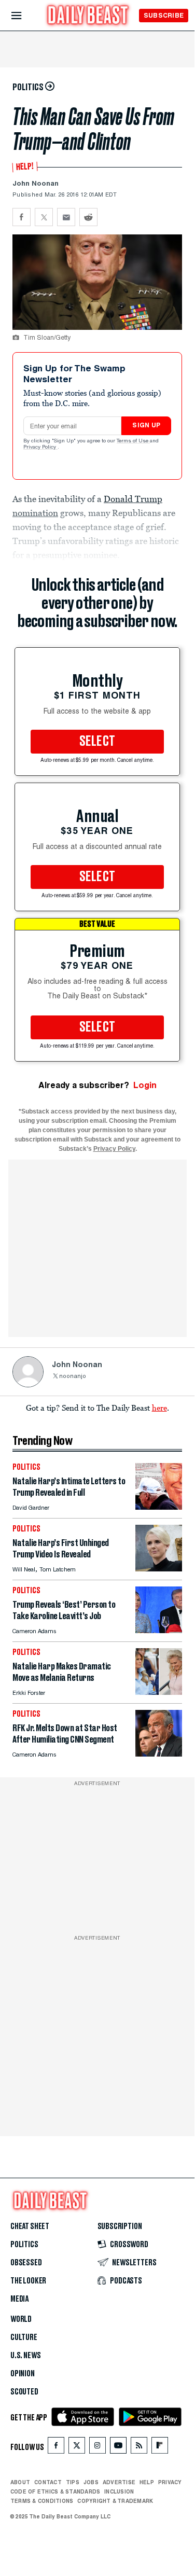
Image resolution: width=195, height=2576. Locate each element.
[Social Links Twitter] (77, 2448)
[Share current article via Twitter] (44, 217)
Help (147, 2482)
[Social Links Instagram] (97, 2448)
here (159, 1408)
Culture (24, 2337)
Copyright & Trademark (115, 2501)
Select (97, 742)
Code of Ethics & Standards (55, 2491)
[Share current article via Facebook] (22, 217)
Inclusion (119, 2491)
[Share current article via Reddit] (88, 217)
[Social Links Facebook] (56, 2448)
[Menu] (25, 16)
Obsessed (26, 2263)
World (21, 2319)
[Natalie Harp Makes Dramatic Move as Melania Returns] (159, 1692)
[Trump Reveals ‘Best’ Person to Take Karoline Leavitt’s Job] (159, 1630)
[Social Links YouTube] (118, 2448)
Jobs (91, 2482)
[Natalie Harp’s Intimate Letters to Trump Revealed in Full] (159, 1507)
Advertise (119, 2482)
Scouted (24, 2392)
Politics (24, 2245)
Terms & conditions (42, 2501)
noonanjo (73, 1377)
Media (19, 2299)
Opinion (23, 2374)
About (20, 2482)
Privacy (170, 2482)
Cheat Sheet (30, 2226)
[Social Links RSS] (139, 2448)
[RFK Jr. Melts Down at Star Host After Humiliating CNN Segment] (159, 1754)
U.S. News (25, 2356)
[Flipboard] (159, 2448)
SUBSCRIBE (164, 15)
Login (145, 1085)
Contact (48, 2482)
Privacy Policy (40, 448)
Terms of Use (133, 441)
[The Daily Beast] (88, 16)
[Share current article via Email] (66, 217)
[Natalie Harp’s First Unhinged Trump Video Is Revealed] (159, 1569)
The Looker (28, 2281)
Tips (73, 2482)
